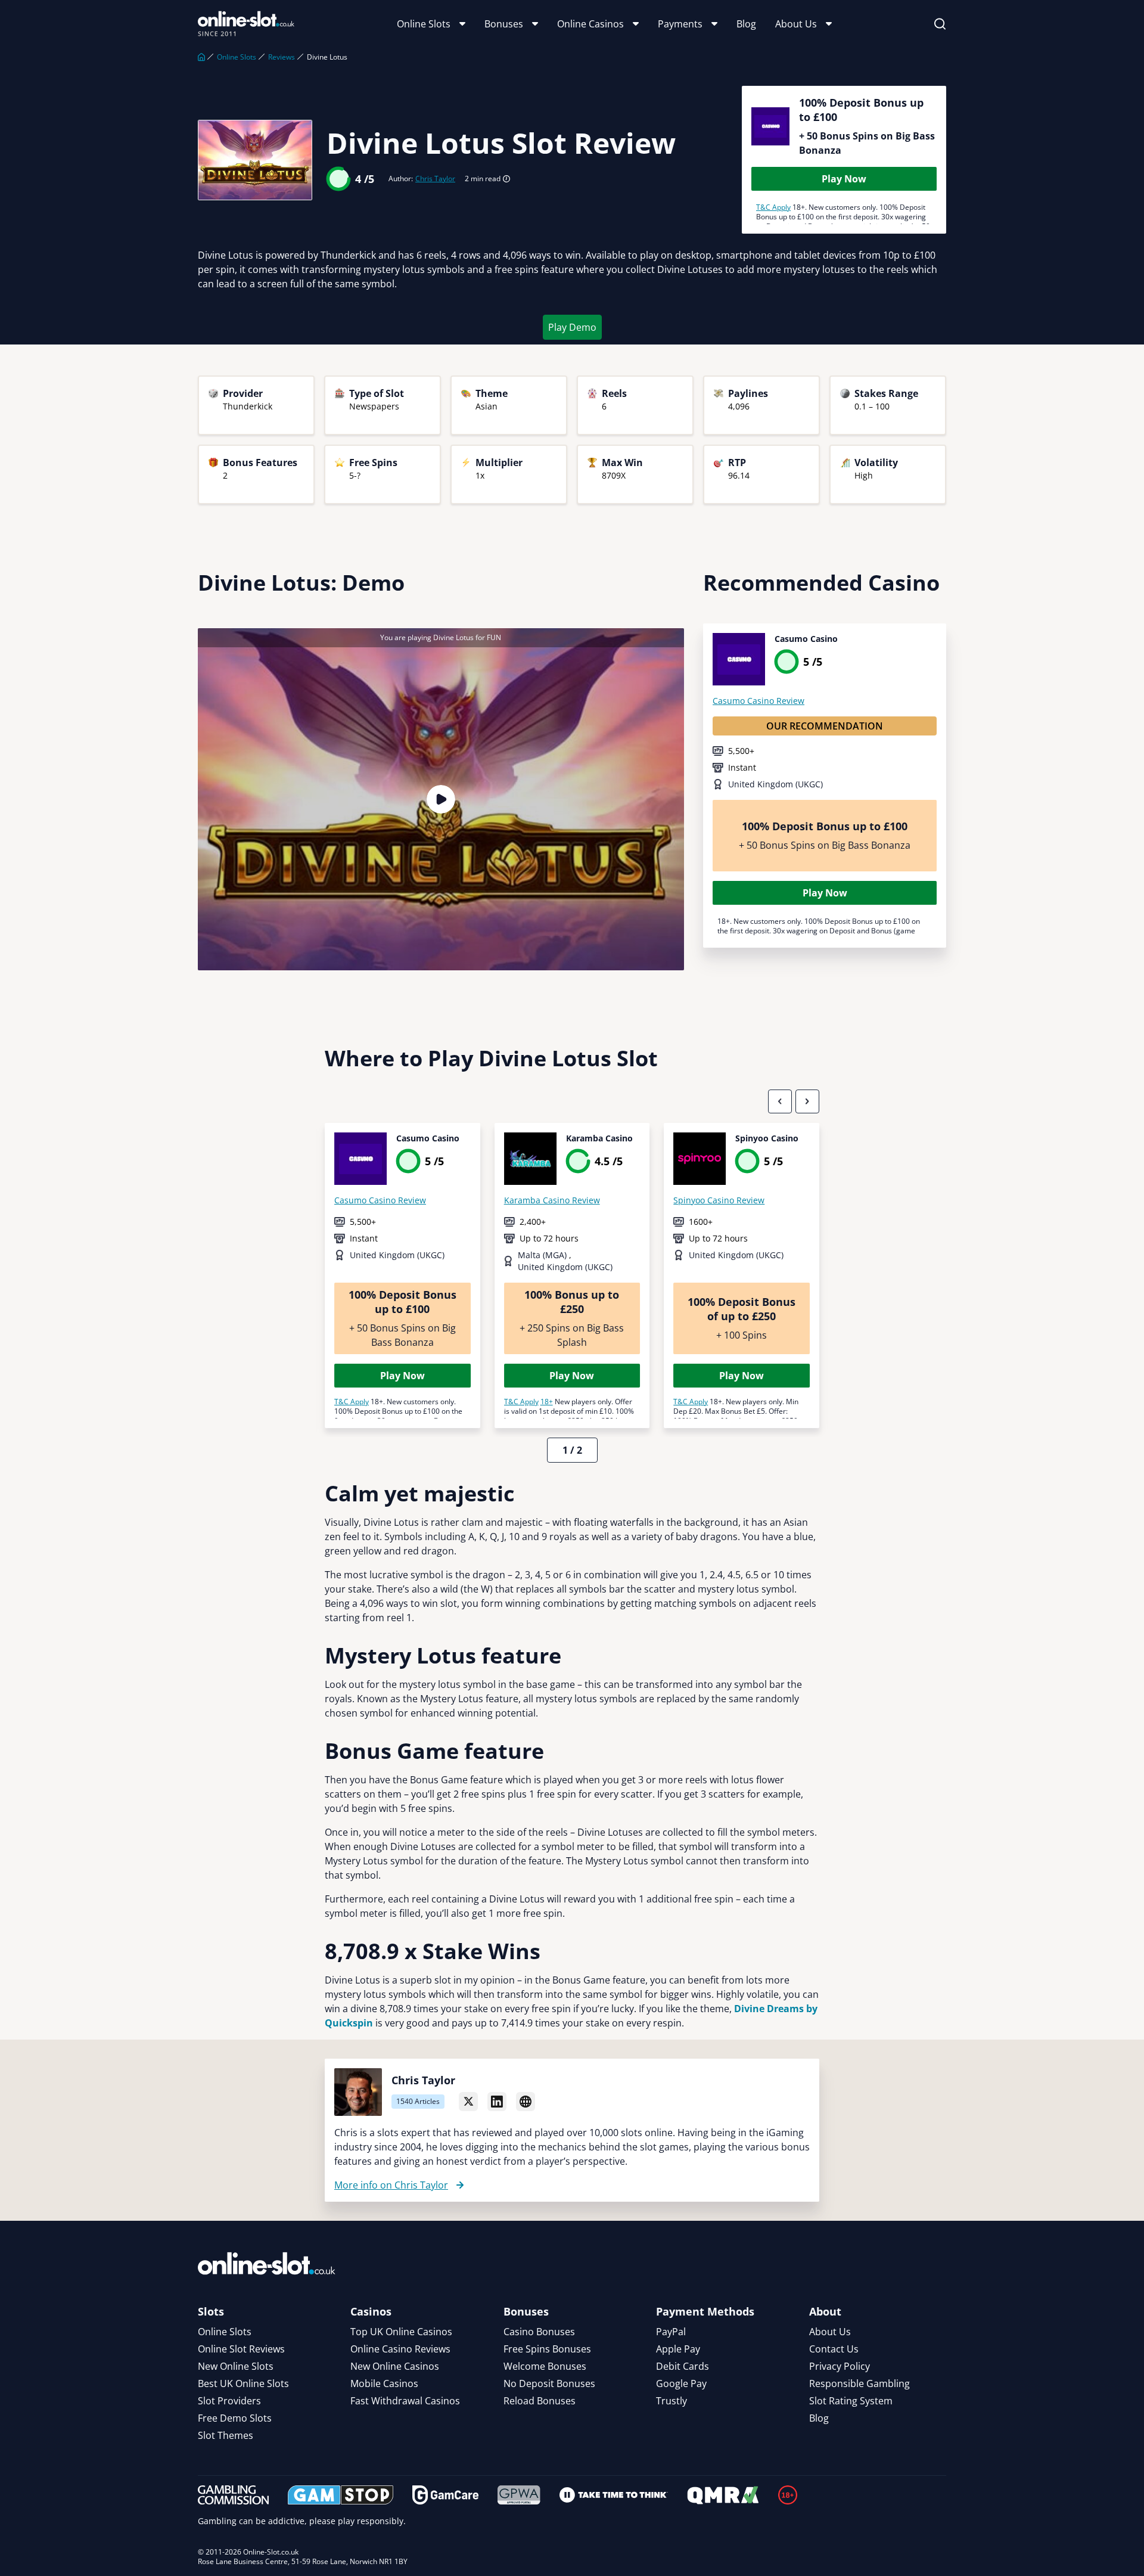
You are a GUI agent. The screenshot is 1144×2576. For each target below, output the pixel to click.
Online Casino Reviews (400, 2349)
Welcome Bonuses (545, 2366)
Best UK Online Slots (243, 2383)
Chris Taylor (435, 179)
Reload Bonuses (540, 2401)
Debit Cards (683, 2366)
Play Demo (572, 327)
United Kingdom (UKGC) (775, 784)
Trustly (672, 2401)
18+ (547, 1402)
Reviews (282, 57)
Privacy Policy (840, 2366)
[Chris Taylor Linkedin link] (497, 2102)
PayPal (671, 2332)
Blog (746, 24)
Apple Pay (678, 2349)
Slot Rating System (851, 2401)
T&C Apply (773, 207)
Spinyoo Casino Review (719, 1200)
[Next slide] (807, 1101)
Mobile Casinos (384, 2383)
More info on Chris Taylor (391, 2185)
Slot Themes (226, 2435)
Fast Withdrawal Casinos (405, 2401)
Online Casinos (590, 24)
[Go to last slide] (780, 1101)
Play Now (844, 179)
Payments (680, 24)
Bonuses (504, 24)
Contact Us (834, 2349)
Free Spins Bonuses (547, 2349)
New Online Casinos (395, 2366)
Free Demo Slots (235, 2418)
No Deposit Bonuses (549, 2383)
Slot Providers (229, 2401)
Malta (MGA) (543, 1255)
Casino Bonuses (539, 2332)
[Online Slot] (246, 24)
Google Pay (681, 2383)
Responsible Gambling (859, 2383)
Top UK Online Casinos (401, 2332)
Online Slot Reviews (241, 2349)
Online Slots (424, 24)
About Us (796, 24)
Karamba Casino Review (552, 1200)
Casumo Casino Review (758, 701)
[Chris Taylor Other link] (526, 2102)
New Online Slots (236, 2366)
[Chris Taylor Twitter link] (468, 2102)
